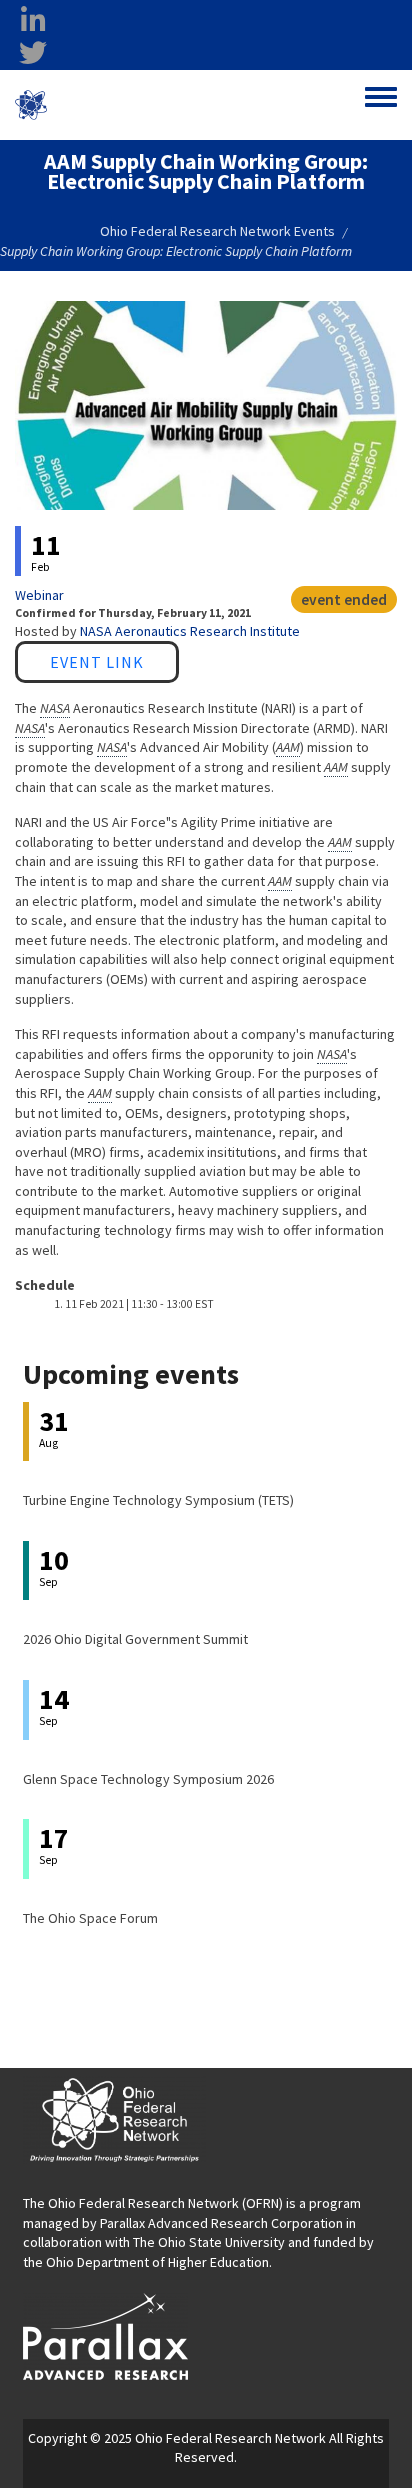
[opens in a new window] (105, 2335)
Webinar (39, 595)
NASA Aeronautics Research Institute (190, 631)
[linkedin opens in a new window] (33, 21)
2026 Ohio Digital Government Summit (135, 1639)
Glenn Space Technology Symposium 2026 (148, 1779)
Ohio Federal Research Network (133, 104)
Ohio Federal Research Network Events (217, 231)
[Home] (31, 105)
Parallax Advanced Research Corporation (221, 2223)
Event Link (97, 662)
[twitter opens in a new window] (33, 53)
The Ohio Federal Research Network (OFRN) (153, 2203)
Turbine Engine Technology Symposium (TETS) (158, 1500)
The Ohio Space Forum (90, 1918)
